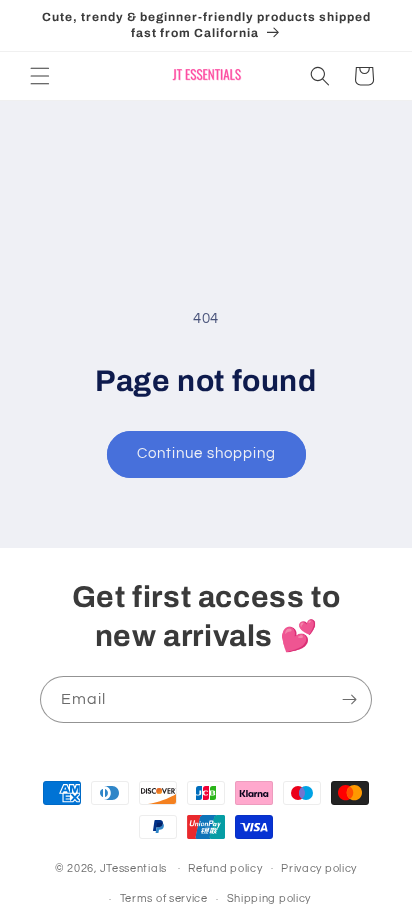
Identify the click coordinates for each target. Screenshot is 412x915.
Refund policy (225, 868)
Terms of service (164, 898)
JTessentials (135, 867)
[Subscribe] (349, 699)
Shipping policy (269, 898)
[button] (40, 76)
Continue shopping (206, 453)
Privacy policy (319, 868)
